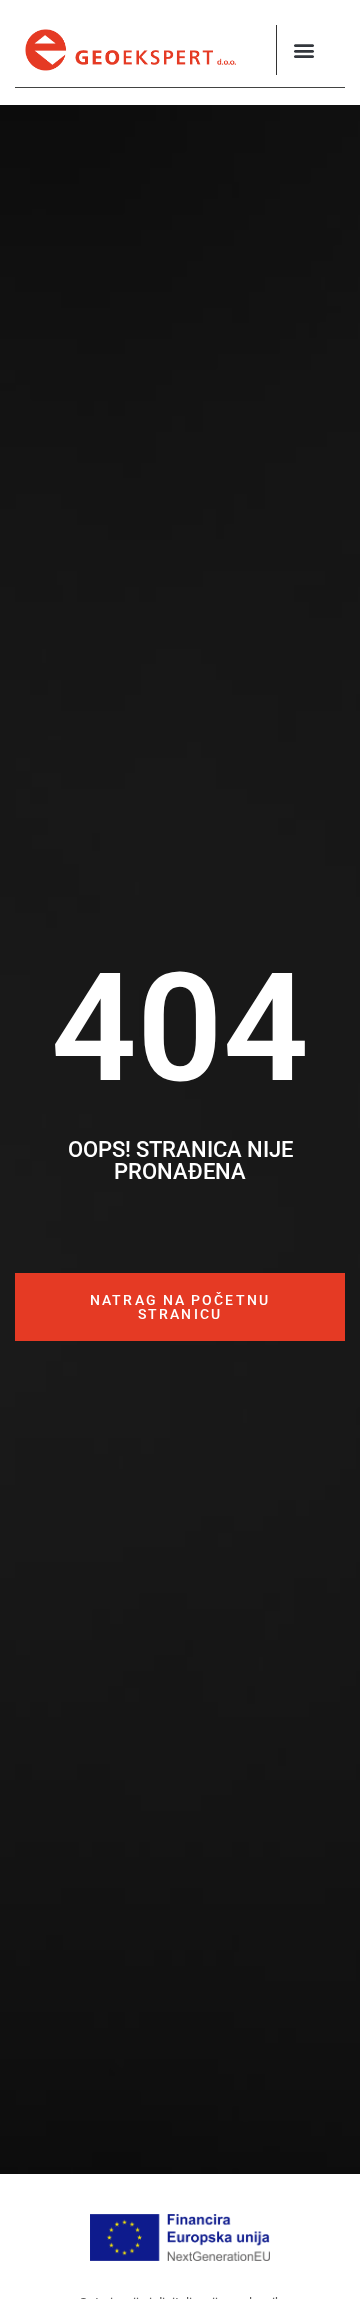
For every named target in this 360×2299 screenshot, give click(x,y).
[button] (304, 50)
